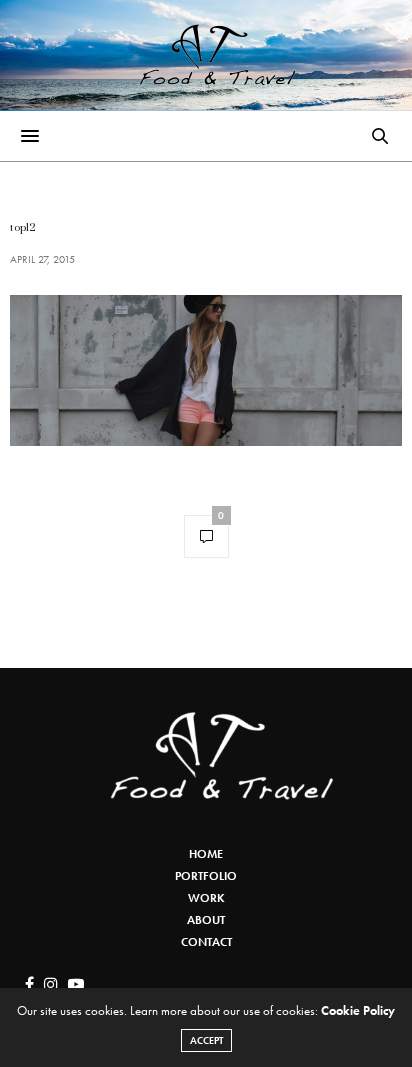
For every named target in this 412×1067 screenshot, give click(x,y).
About (206, 920)
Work (206, 898)
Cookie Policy (358, 1010)
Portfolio (206, 876)
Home (206, 854)
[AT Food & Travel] (206, 55)
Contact (206, 942)
